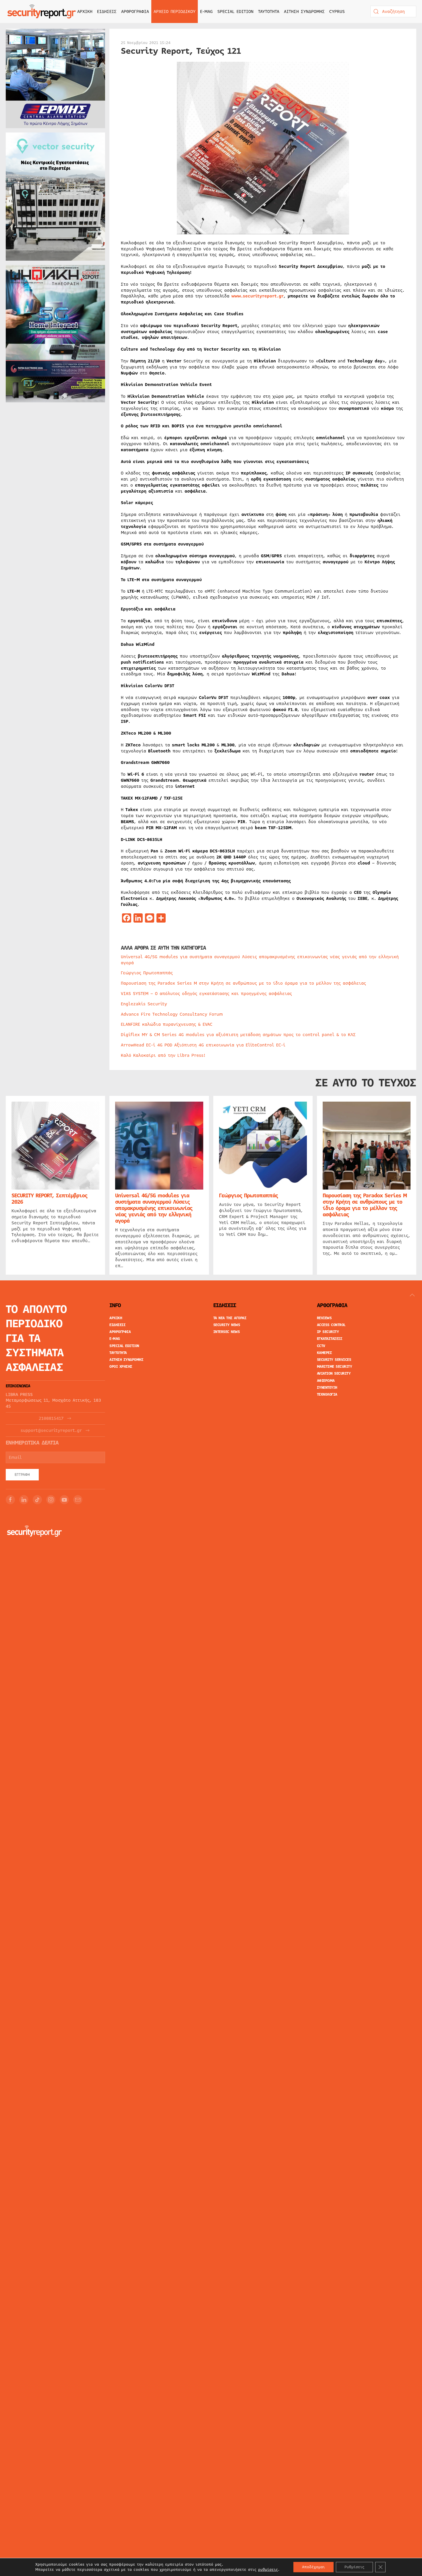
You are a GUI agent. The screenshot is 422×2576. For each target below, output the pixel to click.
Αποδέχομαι (313, 2567)
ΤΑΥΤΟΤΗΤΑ (269, 11)
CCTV (321, 1346)
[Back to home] (42, 11)
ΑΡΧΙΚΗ (85, 11)
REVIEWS (324, 1318)
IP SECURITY (328, 1332)
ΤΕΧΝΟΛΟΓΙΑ (327, 1394)
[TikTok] (37, 1500)
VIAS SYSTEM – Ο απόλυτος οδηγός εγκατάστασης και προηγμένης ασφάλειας (206, 994)
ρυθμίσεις (268, 2570)
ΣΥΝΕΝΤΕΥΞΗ (327, 1388)
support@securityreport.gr (51, 1431)
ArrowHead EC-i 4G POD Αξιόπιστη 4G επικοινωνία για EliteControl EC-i (203, 1045)
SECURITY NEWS (227, 1325)
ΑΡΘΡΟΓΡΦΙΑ (120, 1332)
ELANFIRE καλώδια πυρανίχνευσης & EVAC (167, 1024)
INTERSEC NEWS (227, 1332)
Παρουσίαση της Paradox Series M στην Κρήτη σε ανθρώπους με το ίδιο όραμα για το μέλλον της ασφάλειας (243, 983)
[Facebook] (10, 1500)
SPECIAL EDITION (235, 11)
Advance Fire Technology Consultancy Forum (172, 1014)
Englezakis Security (144, 1004)
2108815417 (51, 1418)
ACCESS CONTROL (331, 1325)
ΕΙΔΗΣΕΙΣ (117, 1325)
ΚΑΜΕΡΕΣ (325, 1353)
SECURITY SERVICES (334, 1360)
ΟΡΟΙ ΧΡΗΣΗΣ (121, 1367)
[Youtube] (64, 1500)
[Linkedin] (24, 1500)
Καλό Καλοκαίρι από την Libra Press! (163, 1055)
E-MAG (206, 11)
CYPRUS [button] (337, 11)
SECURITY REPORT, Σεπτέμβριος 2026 (49, 1199)
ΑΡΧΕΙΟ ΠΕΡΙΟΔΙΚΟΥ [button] (175, 11)
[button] (412, 1295)
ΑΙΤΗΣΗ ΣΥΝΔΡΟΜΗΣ (304, 11)
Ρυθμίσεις (354, 2567)
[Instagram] (51, 1500)
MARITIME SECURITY (335, 1367)
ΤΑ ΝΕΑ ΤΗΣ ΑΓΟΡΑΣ (230, 1318)
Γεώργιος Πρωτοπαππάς (147, 973)
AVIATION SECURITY (334, 1374)
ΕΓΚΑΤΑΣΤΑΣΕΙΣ (330, 1339)
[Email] (78, 1500)
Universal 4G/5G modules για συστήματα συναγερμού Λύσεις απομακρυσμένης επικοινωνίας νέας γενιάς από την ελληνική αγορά (260, 960)
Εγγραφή (22, 1475)
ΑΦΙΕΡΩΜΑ (326, 1381)
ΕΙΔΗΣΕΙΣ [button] (107, 11)
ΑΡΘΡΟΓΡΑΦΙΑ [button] (135, 11)
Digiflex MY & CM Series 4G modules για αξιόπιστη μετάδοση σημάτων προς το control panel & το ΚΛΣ (238, 1035)
